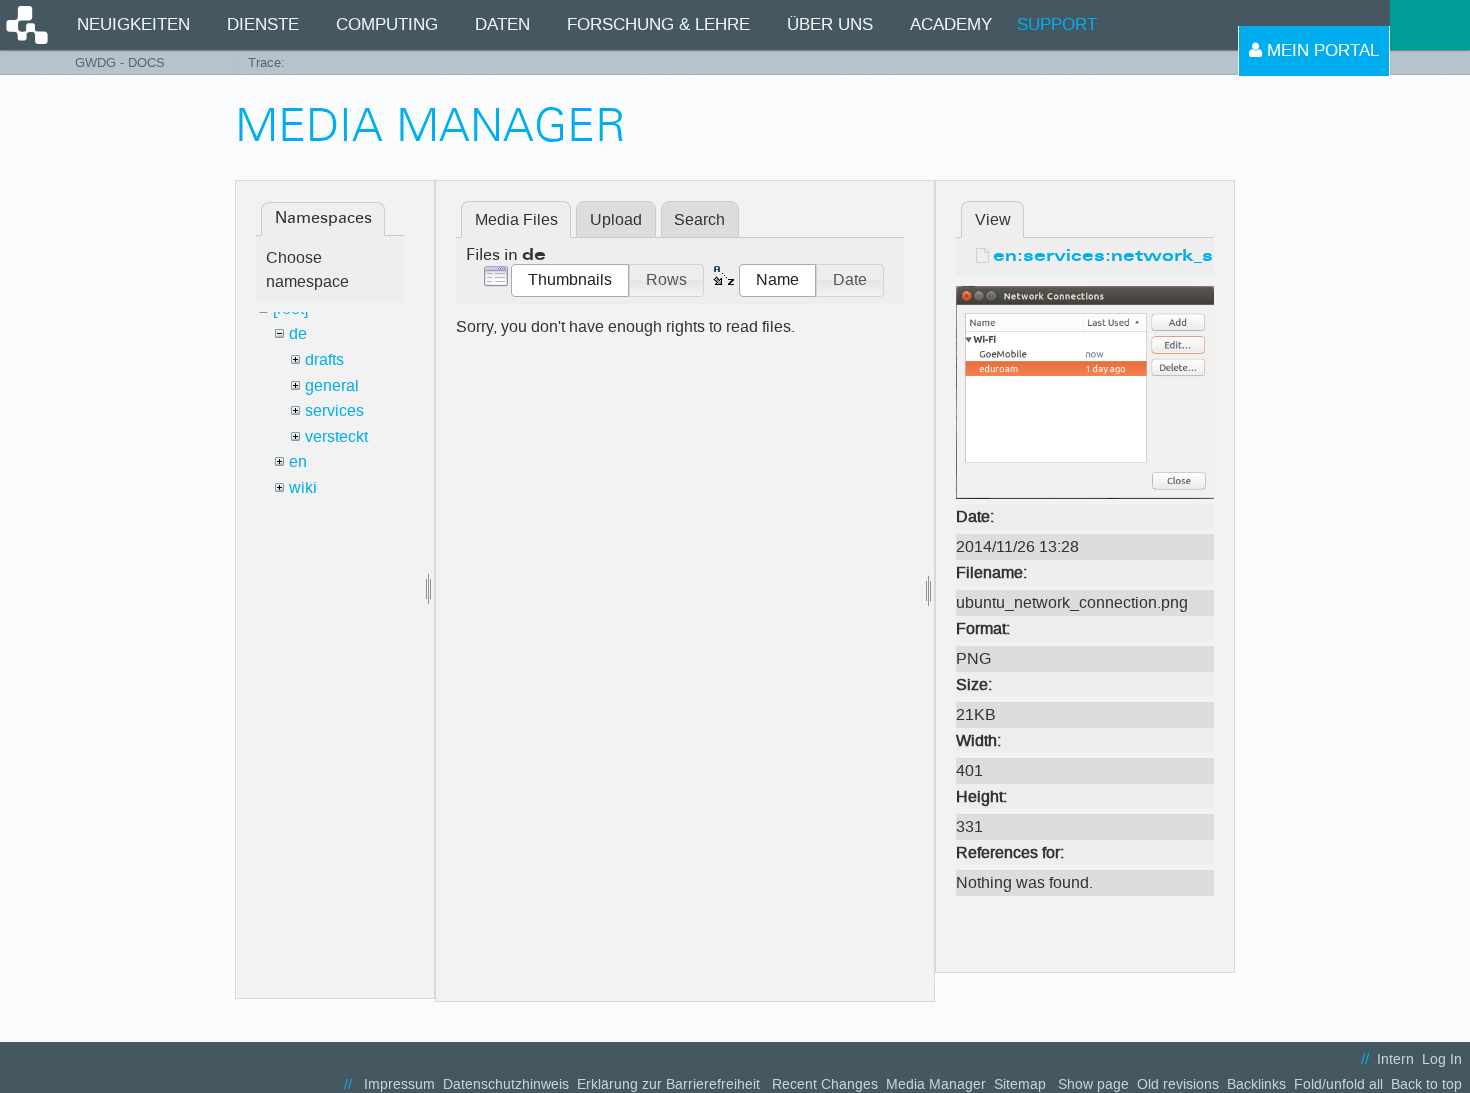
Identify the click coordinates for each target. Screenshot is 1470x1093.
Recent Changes (825, 1084)
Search (699, 219)
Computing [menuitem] (387, 24)
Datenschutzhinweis (506, 1084)
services (334, 410)
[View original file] (1085, 391)
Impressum (399, 1084)
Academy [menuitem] (951, 24)
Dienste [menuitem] (263, 24)
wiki (303, 487)
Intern (1395, 1059)
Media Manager (936, 1084)
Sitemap (1020, 1084)
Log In (1442, 1059)
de (298, 333)
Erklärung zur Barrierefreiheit (668, 1084)
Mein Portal (1320, 50)
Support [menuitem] (1057, 24)
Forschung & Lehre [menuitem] (658, 24)
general (332, 385)
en (298, 461)
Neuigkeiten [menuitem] (133, 24)
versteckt (336, 436)
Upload (616, 219)
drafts (324, 359)
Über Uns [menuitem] (830, 24)
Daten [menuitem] (502, 24)
